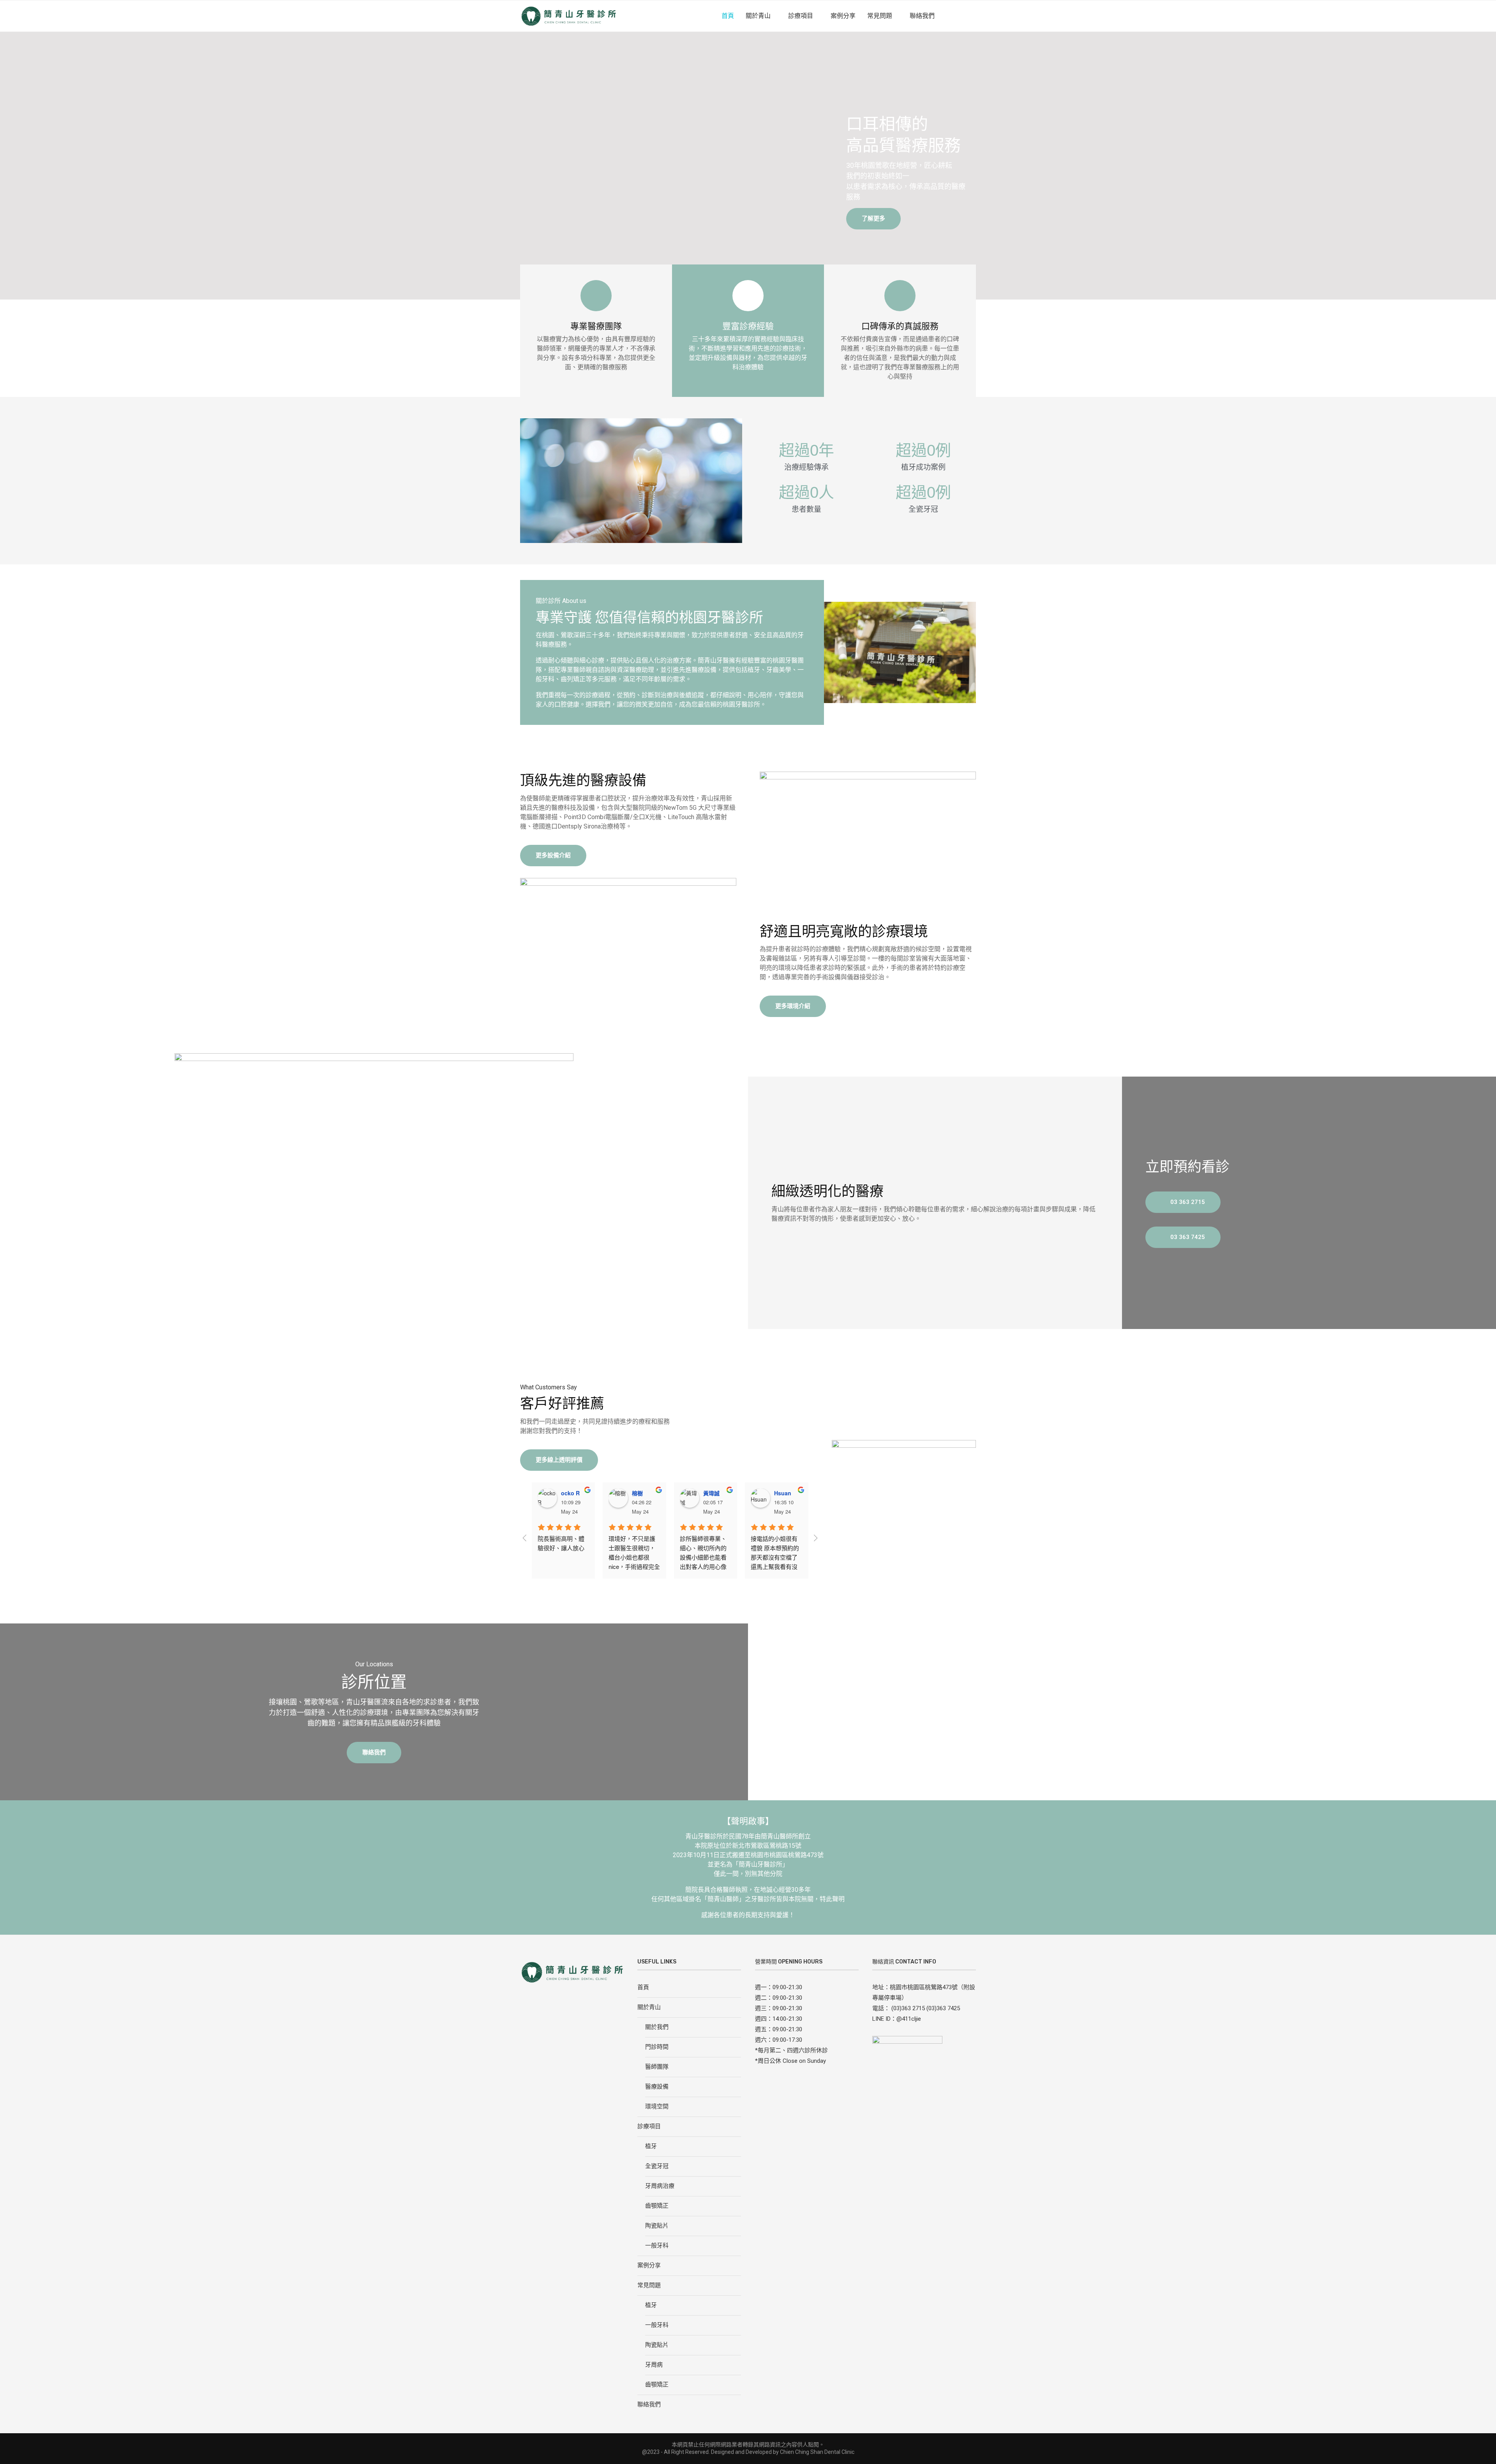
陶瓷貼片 (657, 2226)
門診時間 (657, 2047)
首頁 (728, 16)
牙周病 (654, 2365)
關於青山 (758, 16)
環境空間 (657, 2106)
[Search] (972, 16)
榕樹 (637, 1493)
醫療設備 (657, 2087)
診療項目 (801, 16)
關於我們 (657, 2027)
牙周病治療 (660, 2186)
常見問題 (880, 16)
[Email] (960, 16)
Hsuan (783, 1493)
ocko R (570, 1493)
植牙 (651, 2146)
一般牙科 (657, 2245)
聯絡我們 (922, 16)
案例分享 (843, 16)
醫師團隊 (657, 2067)
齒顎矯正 (657, 2206)
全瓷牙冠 (657, 2166)
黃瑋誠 (711, 1493)
